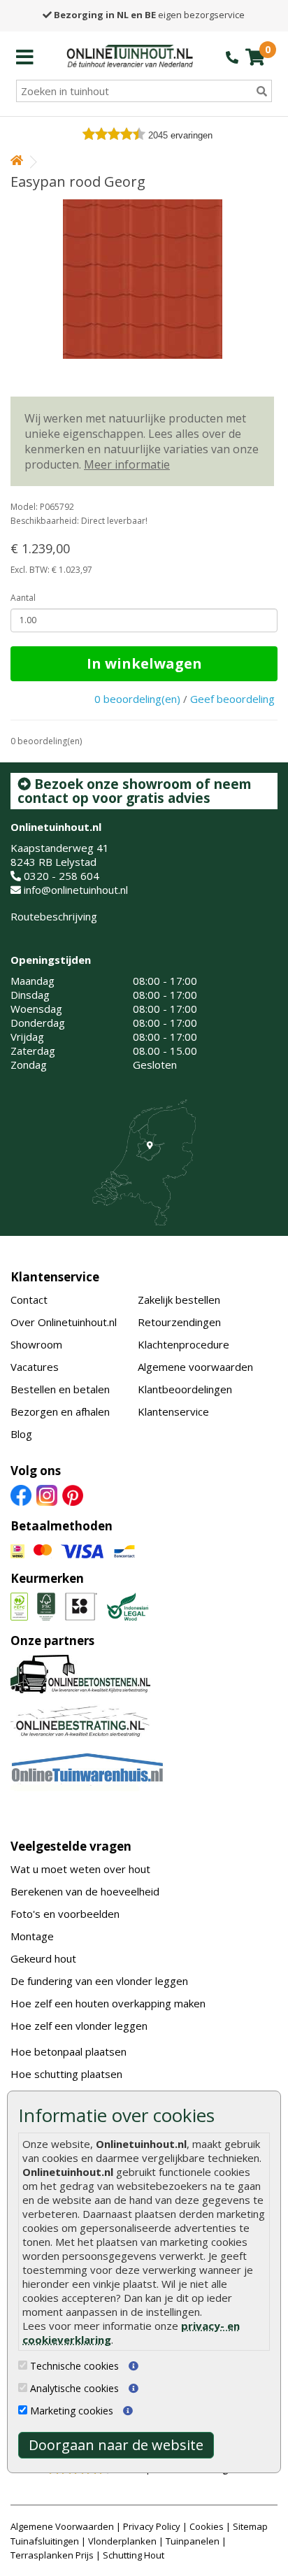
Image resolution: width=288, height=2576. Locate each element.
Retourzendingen (179, 1322)
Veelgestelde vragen (71, 1846)
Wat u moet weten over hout (80, 1869)
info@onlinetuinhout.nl (76, 890)
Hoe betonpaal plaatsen (69, 2051)
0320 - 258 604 (62, 876)
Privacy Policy (152, 2526)
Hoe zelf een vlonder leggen (79, 2026)
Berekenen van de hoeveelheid (85, 1891)
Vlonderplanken (122, 2541)
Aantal (23, 598)
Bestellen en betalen (60, 1389)
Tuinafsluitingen (45, 2541)
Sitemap (250, 2526)
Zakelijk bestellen (179, 1300)
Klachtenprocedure (183, 1344)
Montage (32, 1936)
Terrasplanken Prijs (52, 2555)
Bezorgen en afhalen (60, 1411)
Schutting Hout (134, 2555)
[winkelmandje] (255, 57)
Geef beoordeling (232, 699)
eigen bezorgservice (149, 15)
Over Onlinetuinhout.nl (64, 1322)
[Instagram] (47, 1495)
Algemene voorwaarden (195, 1367)
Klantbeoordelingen (185, 1389)
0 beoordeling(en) (137, 699)
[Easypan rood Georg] (142, 279)
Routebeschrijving (54, 916)
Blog (21, 1434)
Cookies (207, 2526)
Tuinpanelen (193, 2541)
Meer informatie (127, 464)
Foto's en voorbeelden (65, 1914)
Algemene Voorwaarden (62, 2526)
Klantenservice (55, 1277)
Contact (29, 1300)
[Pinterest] (73, 1495)
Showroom (36, 1344)
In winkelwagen (144, 663)
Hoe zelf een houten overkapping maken (108, 2003)
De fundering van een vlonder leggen (99, 1981)
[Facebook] (21, 1495)
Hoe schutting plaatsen (66, 2074)
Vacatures (35, 1367)
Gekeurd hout (43, 1958)
